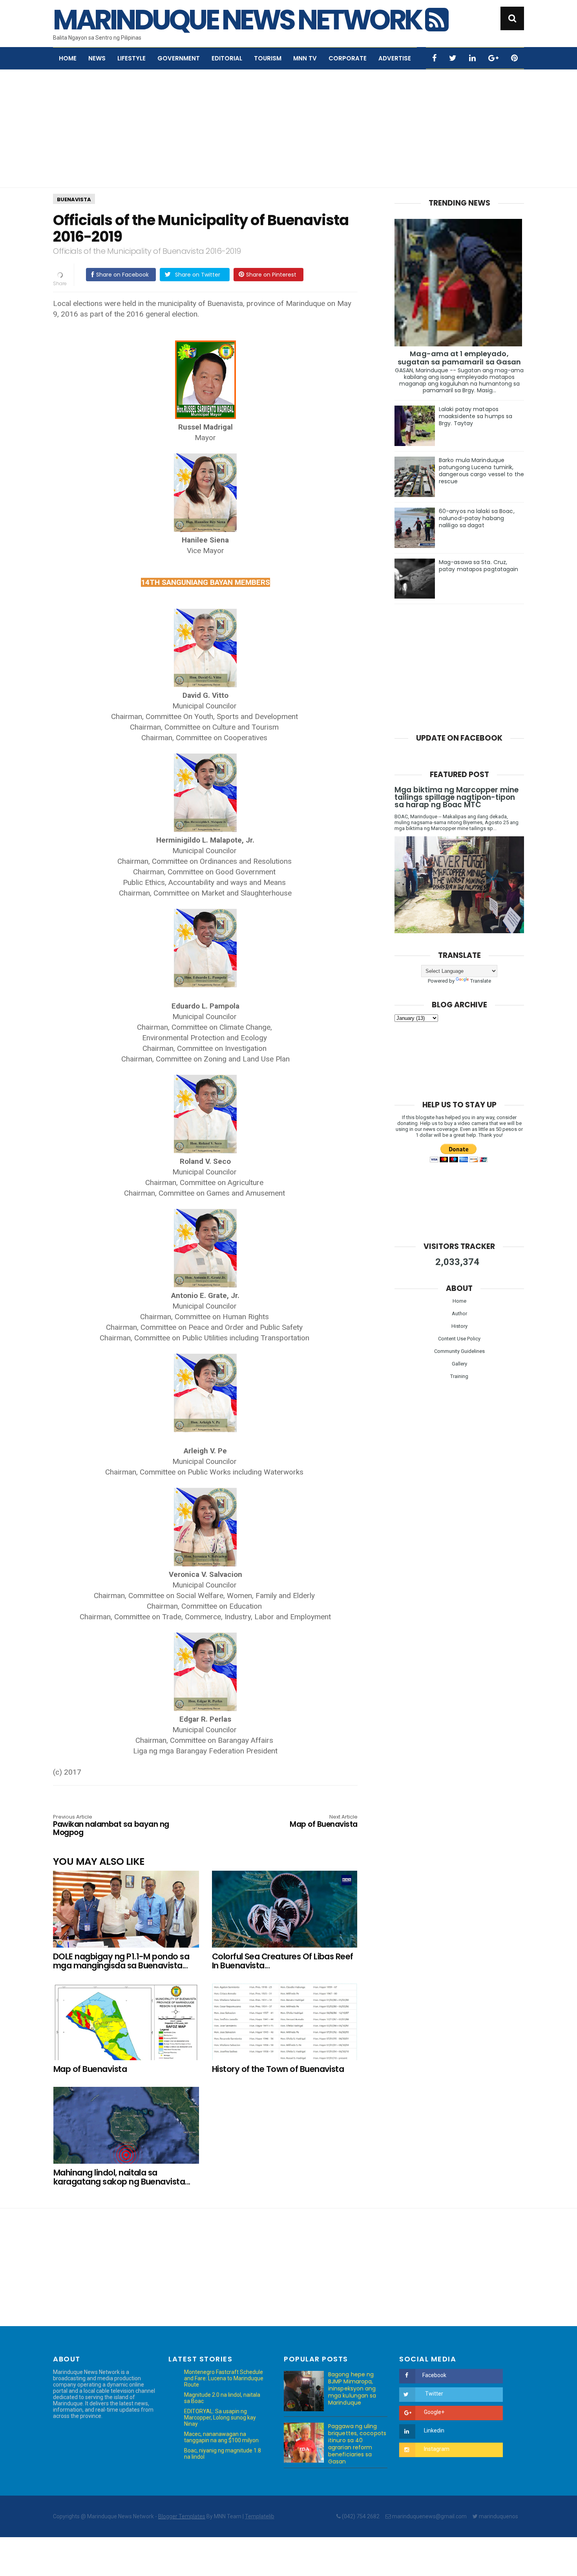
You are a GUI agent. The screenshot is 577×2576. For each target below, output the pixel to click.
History (459, 1326)
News (97, 58)
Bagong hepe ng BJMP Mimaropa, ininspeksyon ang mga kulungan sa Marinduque (352, 2388)
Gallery (459, 1364)
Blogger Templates (182, 2516)
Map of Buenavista (324, 1822)
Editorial (227, 58)
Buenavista (74, 199)
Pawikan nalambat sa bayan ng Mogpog (111, 1826)
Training (459, 1376)
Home (68, 58)
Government (179, 58)
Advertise (395, 58)
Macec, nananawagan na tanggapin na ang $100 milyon (221, 2437)
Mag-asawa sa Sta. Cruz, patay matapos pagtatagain (479, 566)
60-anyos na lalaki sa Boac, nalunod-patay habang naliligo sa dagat (477, 518)
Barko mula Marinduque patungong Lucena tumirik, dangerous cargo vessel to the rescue (481, 471)
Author (459, 1313)
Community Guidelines (459, 1351)
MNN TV (305, 58)
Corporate (348, 58)
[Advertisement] (288, 129)
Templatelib (260, 2516)
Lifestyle (131, 58)
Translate (481, 981)
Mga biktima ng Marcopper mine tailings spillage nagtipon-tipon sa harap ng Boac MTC (456, 797)
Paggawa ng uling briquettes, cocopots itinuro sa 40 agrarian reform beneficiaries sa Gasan (357, 2444)
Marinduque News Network (239, 20)
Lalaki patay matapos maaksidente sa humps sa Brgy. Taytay (476, 416)
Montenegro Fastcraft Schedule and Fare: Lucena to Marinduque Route (224, 2378)
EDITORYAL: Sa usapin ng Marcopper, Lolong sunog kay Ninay (220, 2418)
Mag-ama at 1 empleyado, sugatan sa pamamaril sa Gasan (459, 358)
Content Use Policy (459, 1339)
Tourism (268, 58)
